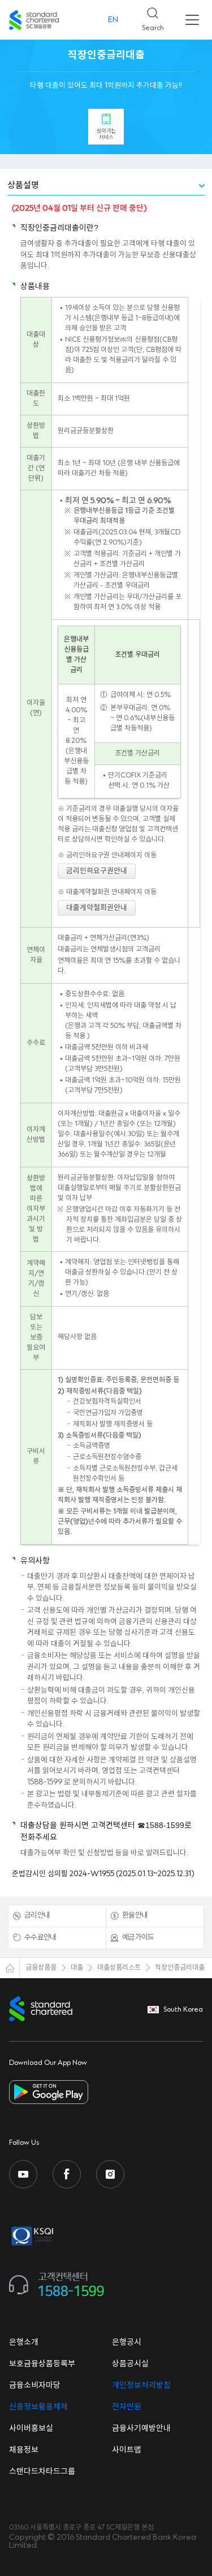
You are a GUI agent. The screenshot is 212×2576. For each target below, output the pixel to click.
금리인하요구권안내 (97, 871)
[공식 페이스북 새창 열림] (67, 2174)
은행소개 (24, 2343)
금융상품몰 (41, 1968)
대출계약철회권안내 (97, 908)
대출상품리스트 (119, 1968)
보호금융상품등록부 (42, 2364)
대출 (77, 1968)
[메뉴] (192, 20)
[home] (10, 1968)
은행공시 (127, 2343)
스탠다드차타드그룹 (42, 2472)
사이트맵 (127, 2450)
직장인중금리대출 (180, 1968)
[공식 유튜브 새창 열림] (23, 2174)
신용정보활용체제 (38, 2407)
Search (148, 16)
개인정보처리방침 (141, 2386)
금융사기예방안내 (141, 2429)
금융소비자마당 (35, 2386)
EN (113, 20)
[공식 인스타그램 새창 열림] (110, 2174)
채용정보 (24, 2450)
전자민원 (127, 2407)
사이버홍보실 (31, 2429)
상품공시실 (130, 2364)
